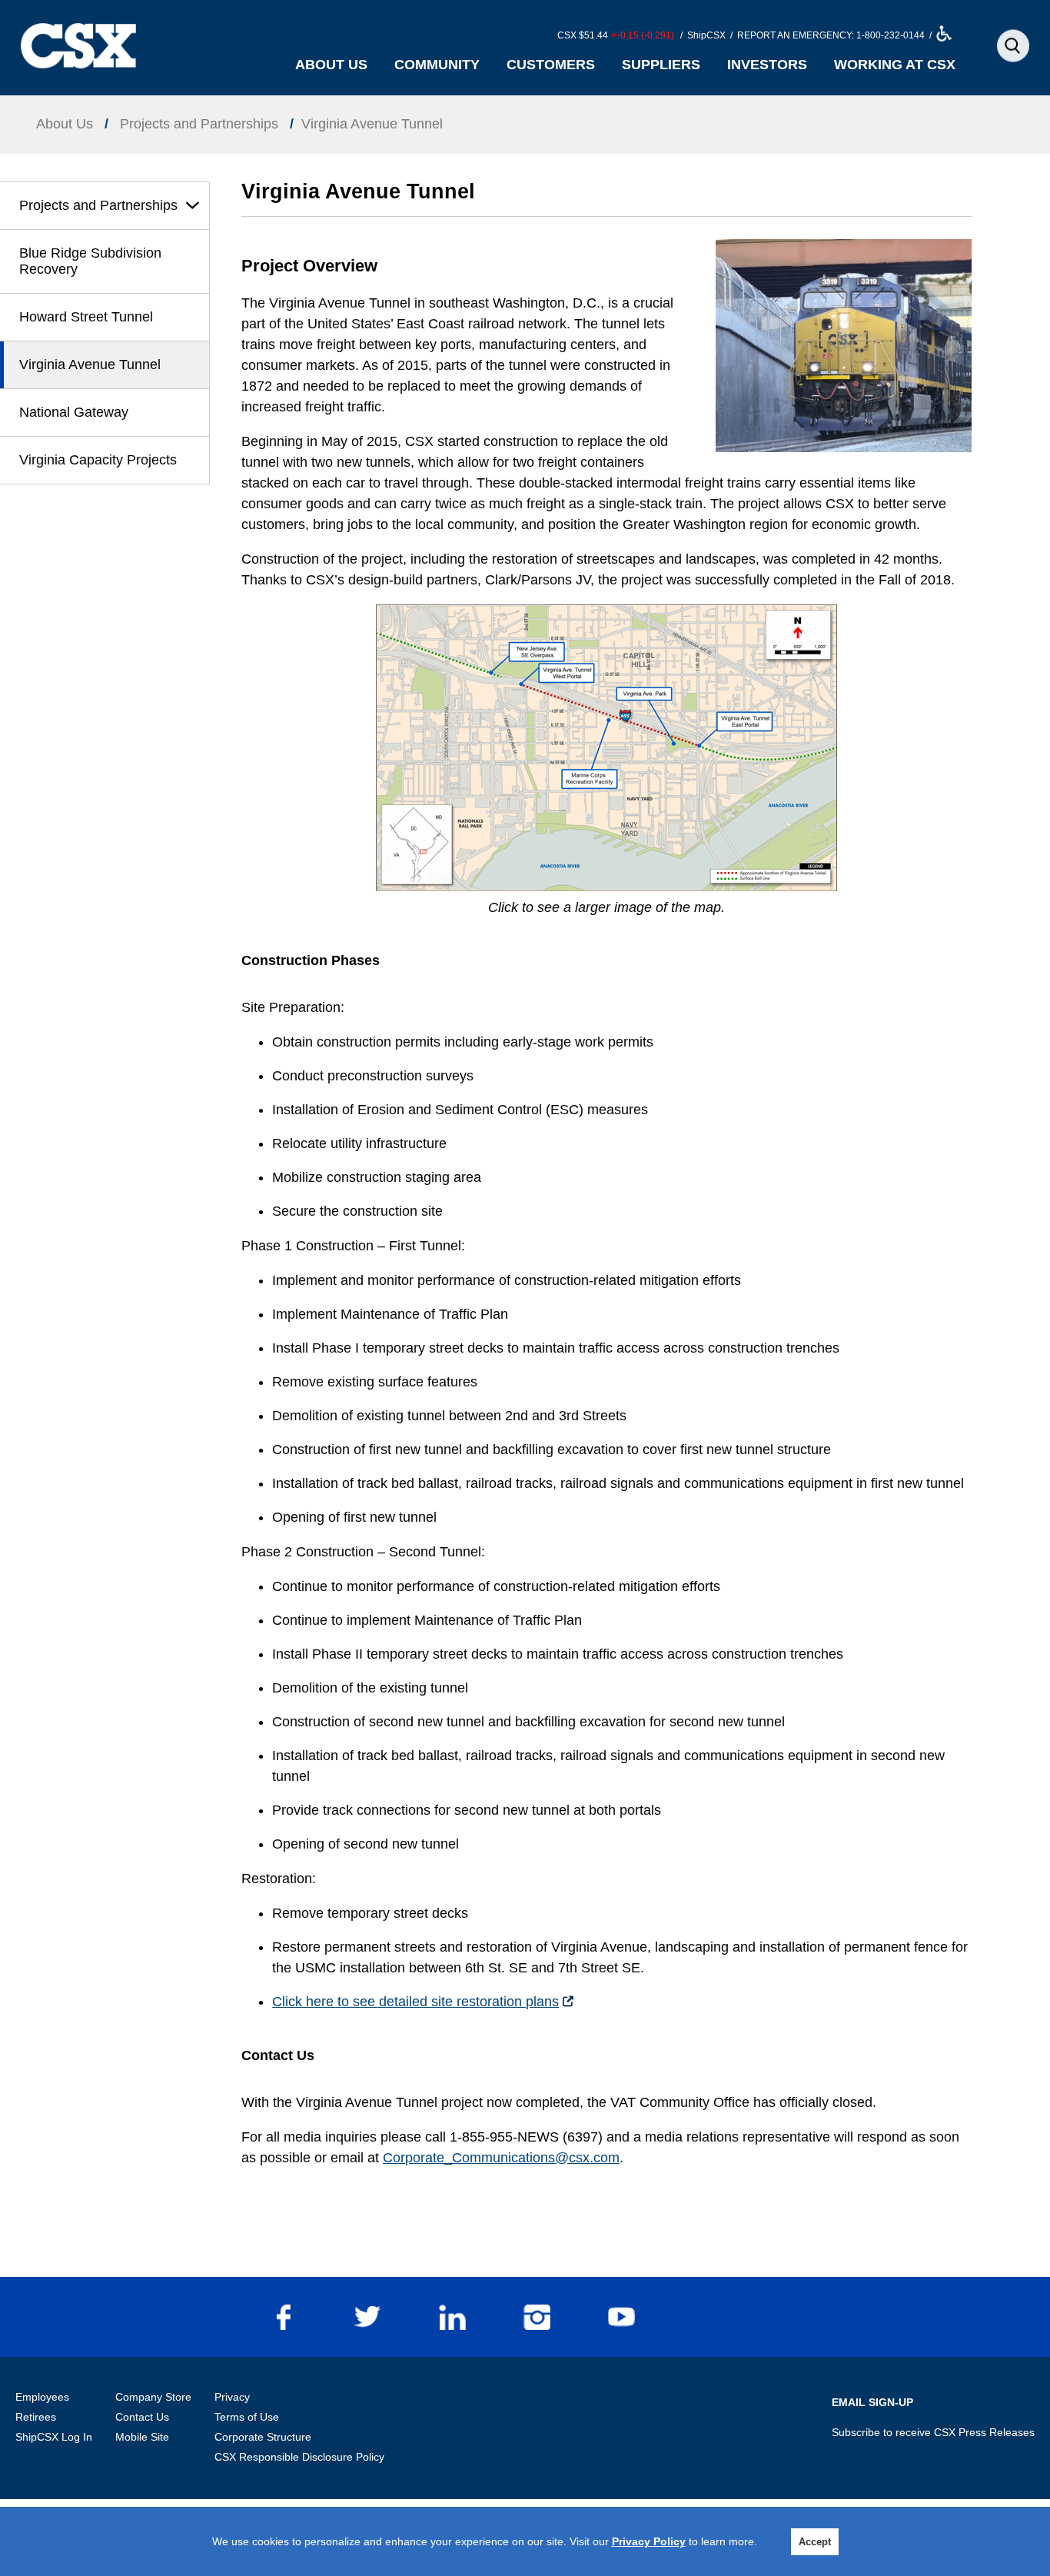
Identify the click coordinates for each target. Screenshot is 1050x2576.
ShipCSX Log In (54, 2437)
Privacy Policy (649, 2541)
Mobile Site (142, 2437)
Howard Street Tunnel (86, 317)
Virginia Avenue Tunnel (90, 364)
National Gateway (74, 412)
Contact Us (142, 2417)
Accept (815, 2542)
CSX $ (616, 35)
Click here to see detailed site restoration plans (415, 2002)
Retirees (36, 2417)
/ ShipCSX (702, 35)
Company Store (153, 2397)
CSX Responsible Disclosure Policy (299, 2457)
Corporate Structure (263, 2437)
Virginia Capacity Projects (98, 460)
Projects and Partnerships (98, 205)
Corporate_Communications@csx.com (501, 2158)
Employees (42, 2397)
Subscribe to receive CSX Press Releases (933, 2432)
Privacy (232, 2397)
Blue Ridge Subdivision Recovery (90, 261)
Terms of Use (247, 2417)
